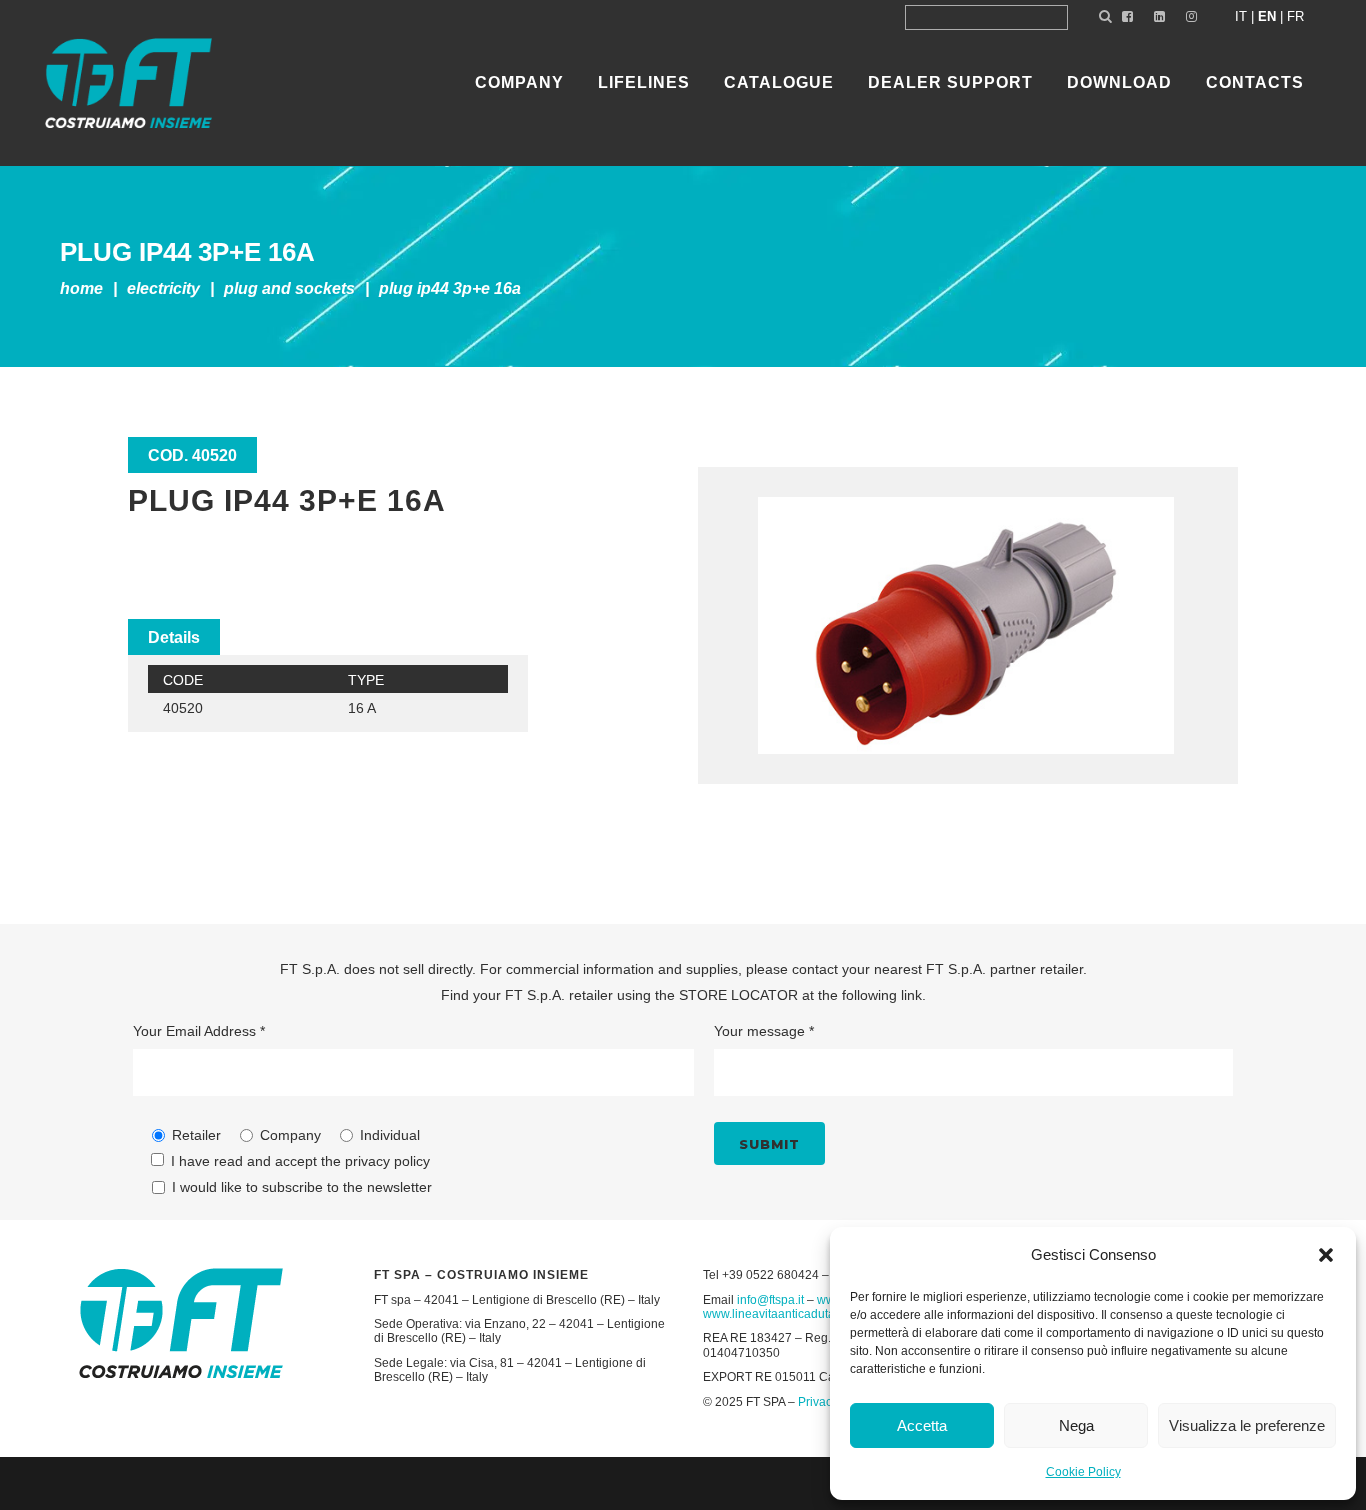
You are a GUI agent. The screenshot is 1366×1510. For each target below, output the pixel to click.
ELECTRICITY (163, 288)
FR (1295, 16)
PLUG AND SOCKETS (289, 288)
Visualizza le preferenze (1247, 1425)
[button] (1326, 1255)
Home (81, 288)
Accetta (922, 1425)
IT (1241, 16)
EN (1267, 16)
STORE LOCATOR (738, 995)
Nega (1076, 1425)
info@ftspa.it (770, 1300)
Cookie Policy (1083, 1472)
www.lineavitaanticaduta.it (773, 1314)
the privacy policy (375, 1161)
